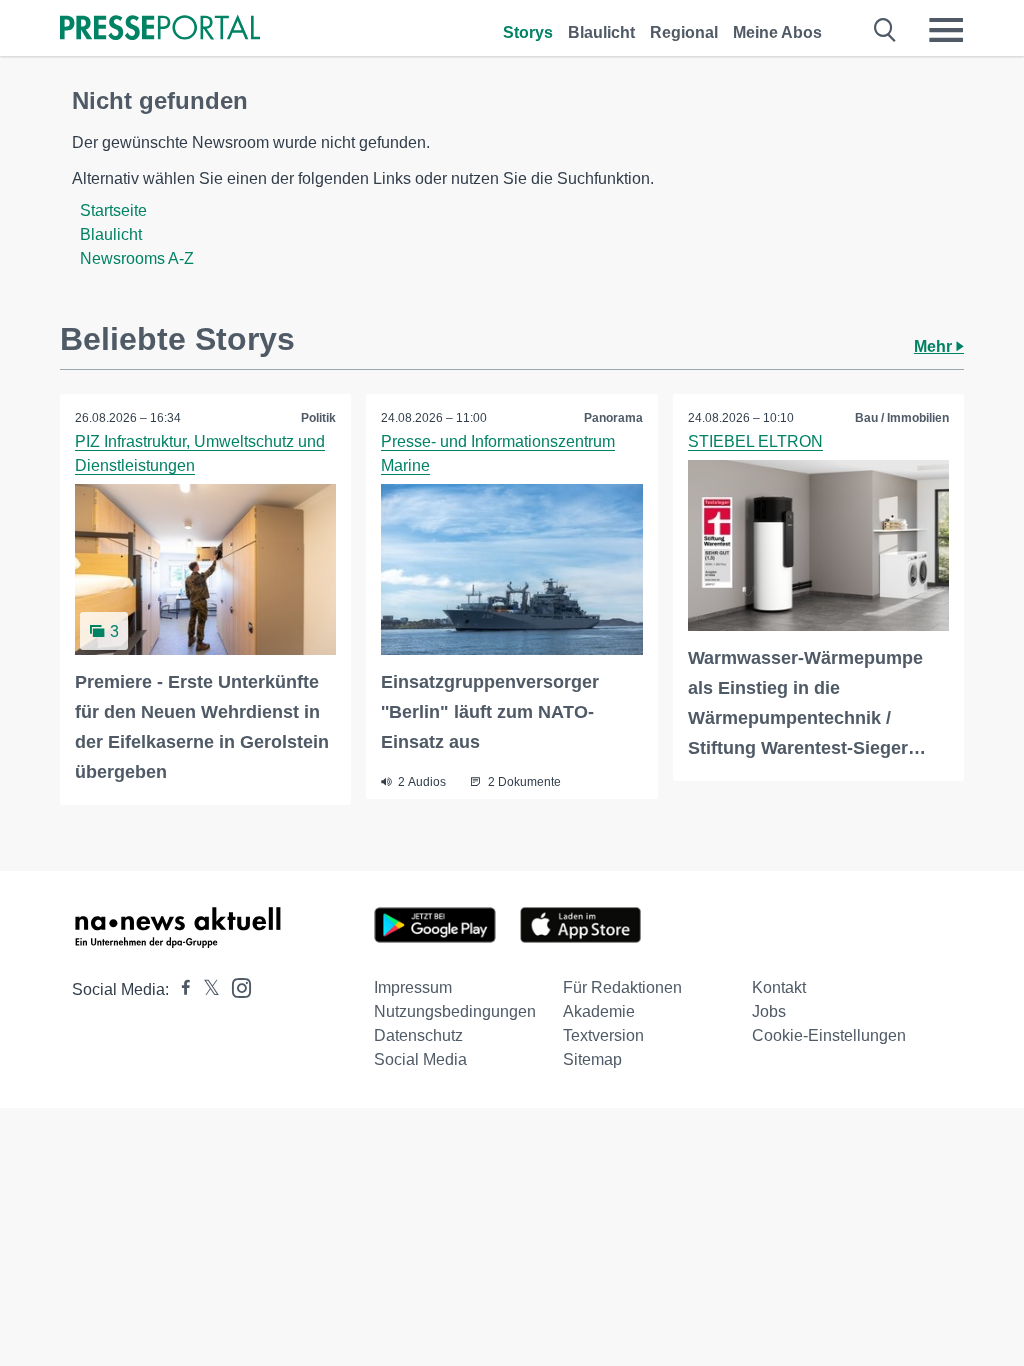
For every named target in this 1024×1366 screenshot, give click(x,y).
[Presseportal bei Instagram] (235, 986)
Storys (528, 32)
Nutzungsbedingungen (455, 1011)
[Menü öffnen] (946, 30)
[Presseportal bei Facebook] (180, 989)
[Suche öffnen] (885, 30)
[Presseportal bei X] (205, 989)
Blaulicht (601, 32)
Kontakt (779, 987)
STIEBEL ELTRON (755, 441)
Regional (684, 32)
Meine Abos (777, 32)
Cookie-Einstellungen (829, 1035)
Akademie (599, 1011)
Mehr (935, 346)
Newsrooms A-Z (137, 258)
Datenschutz (418, 1035)
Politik (318, 418)
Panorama (613, 418)
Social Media (420, 1059)
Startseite (113, 210)
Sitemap (592, 1059)
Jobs (769, 1011)
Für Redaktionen (622, 987)
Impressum (413, 987)
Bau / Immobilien (902, 418)
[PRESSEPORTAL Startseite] (160, 29)
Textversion (603, 1035)
